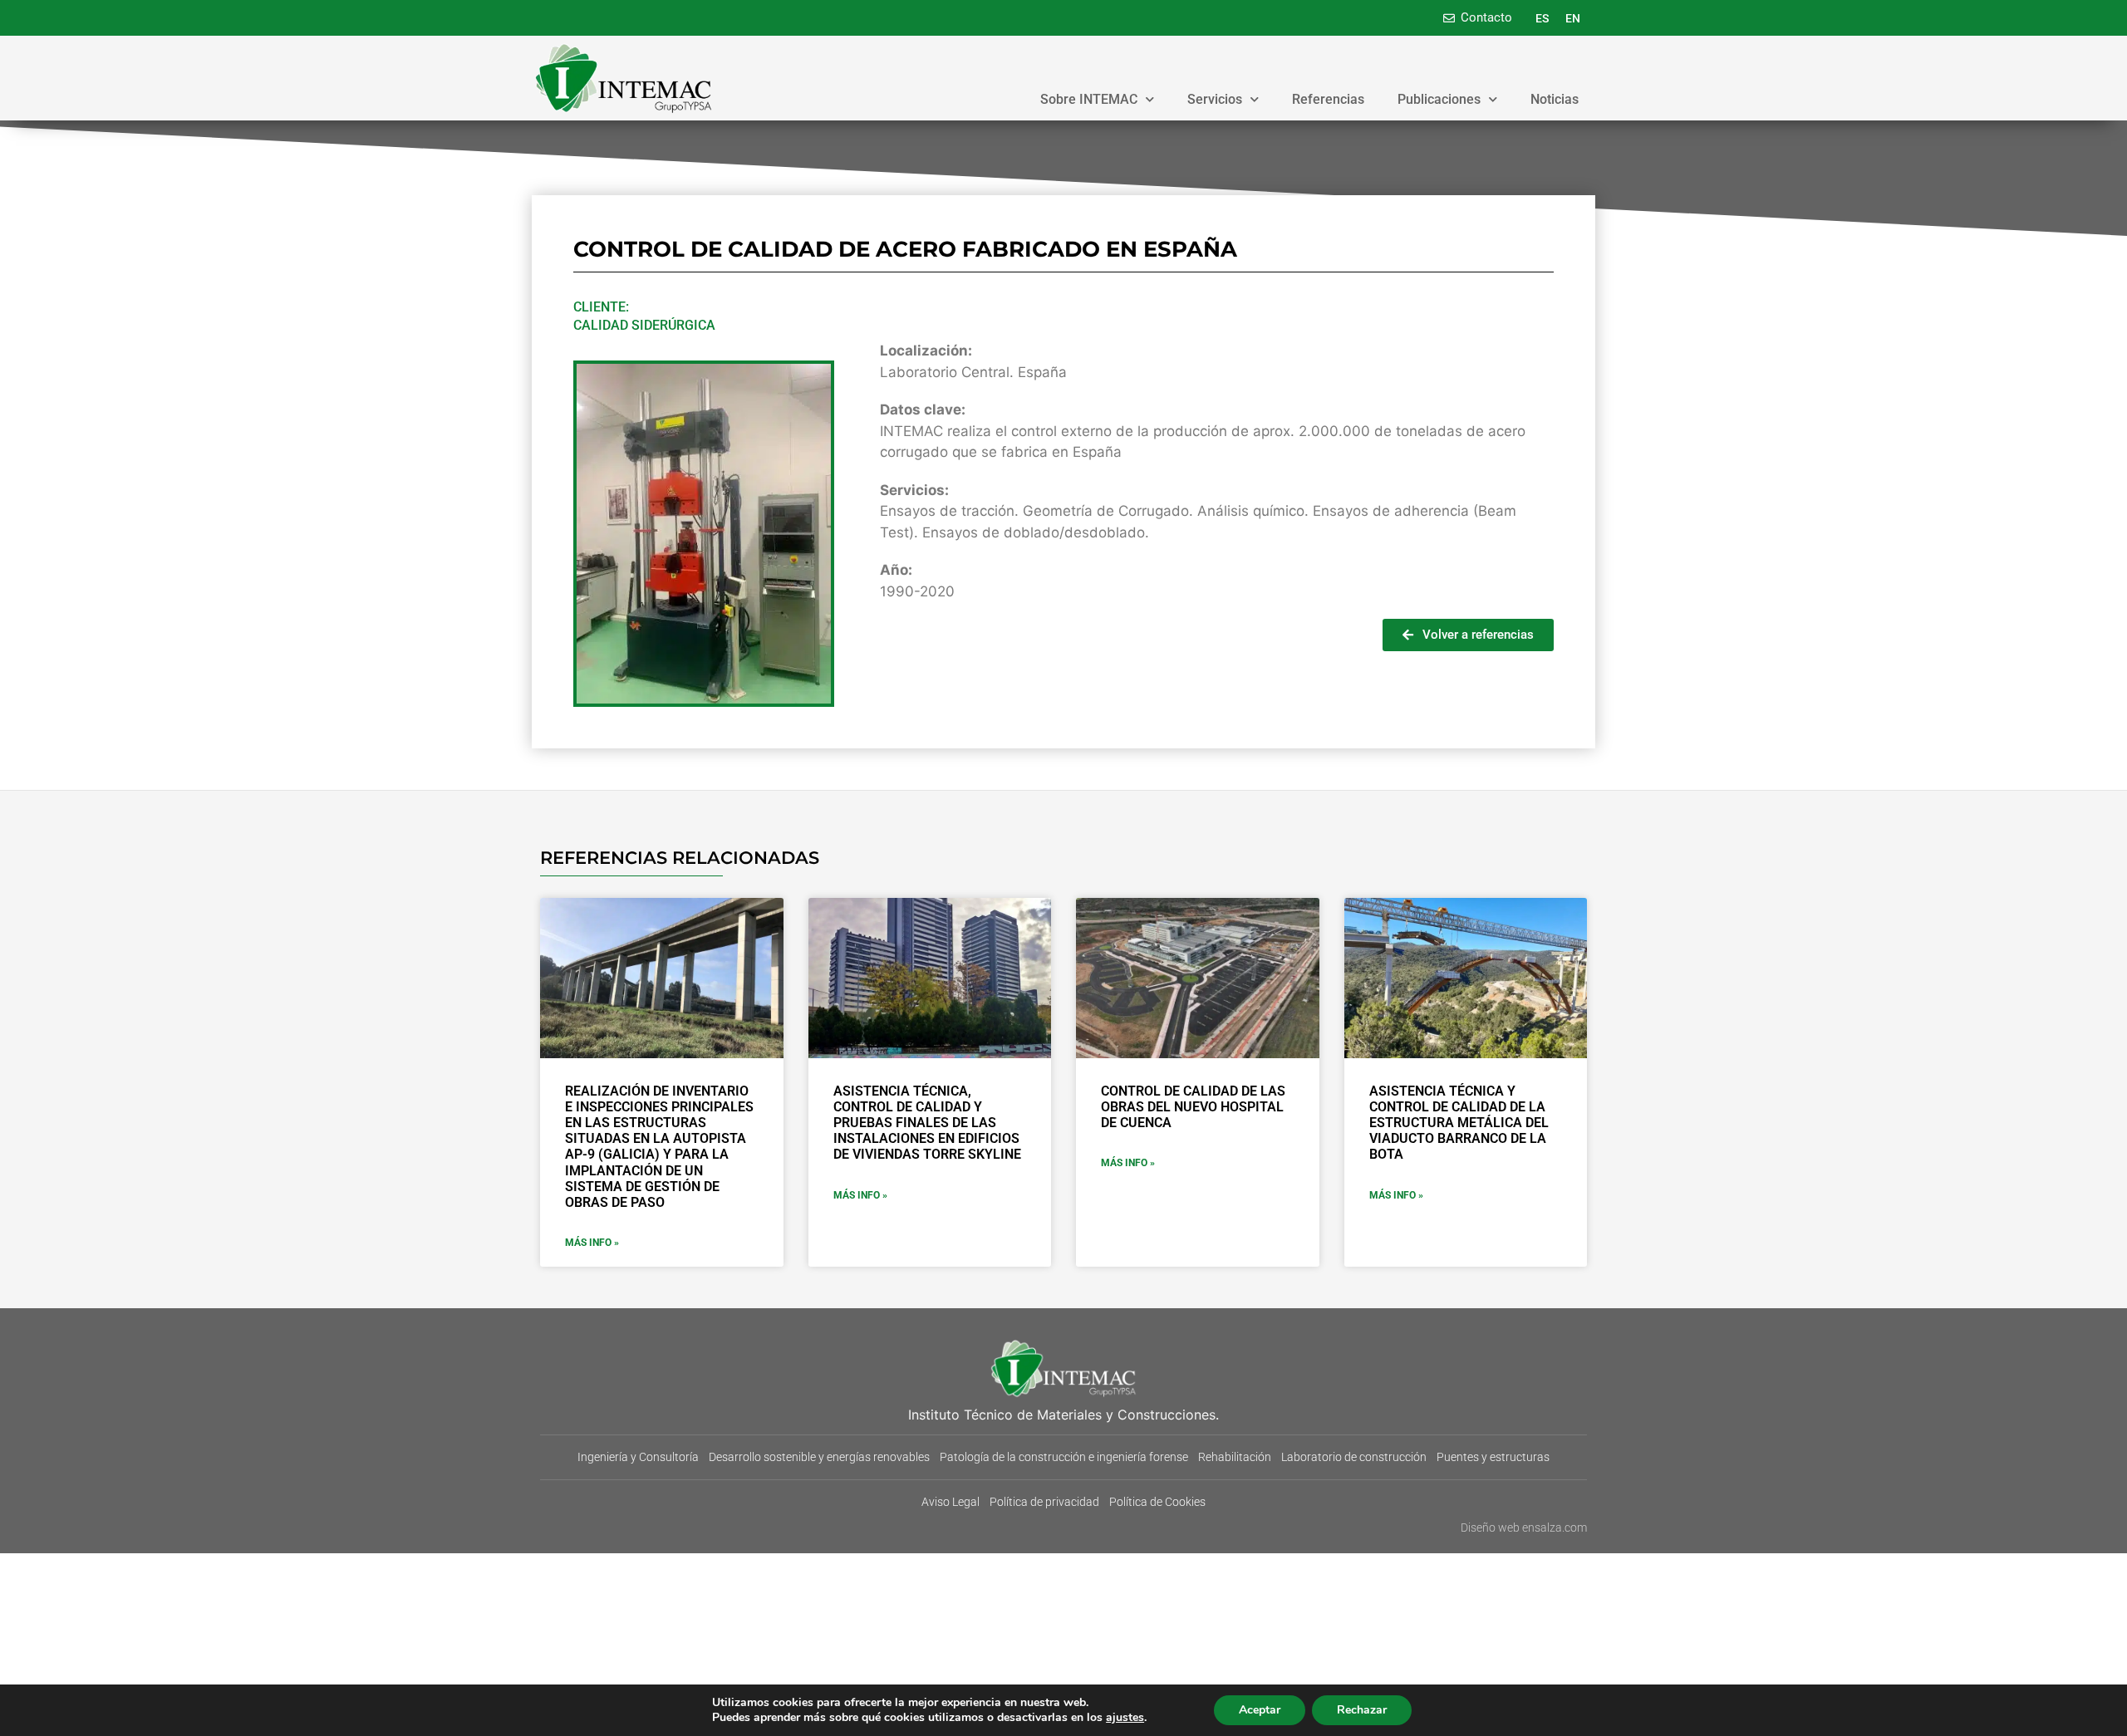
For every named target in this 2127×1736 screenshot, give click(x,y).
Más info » (592, 1243)
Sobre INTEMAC (1089, 99)
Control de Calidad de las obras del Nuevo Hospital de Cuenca (1193, 1107)
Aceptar (1260, 1710)
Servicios (1215, 99)
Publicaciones (1439, 99)
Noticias (1555, 99)
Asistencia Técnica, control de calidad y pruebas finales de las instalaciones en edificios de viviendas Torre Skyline (927, 1123)
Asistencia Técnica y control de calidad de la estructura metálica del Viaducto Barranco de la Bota (1459, 1123)
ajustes (1125, 1718)
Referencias (1328, 99)
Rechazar (1362, 1710)
